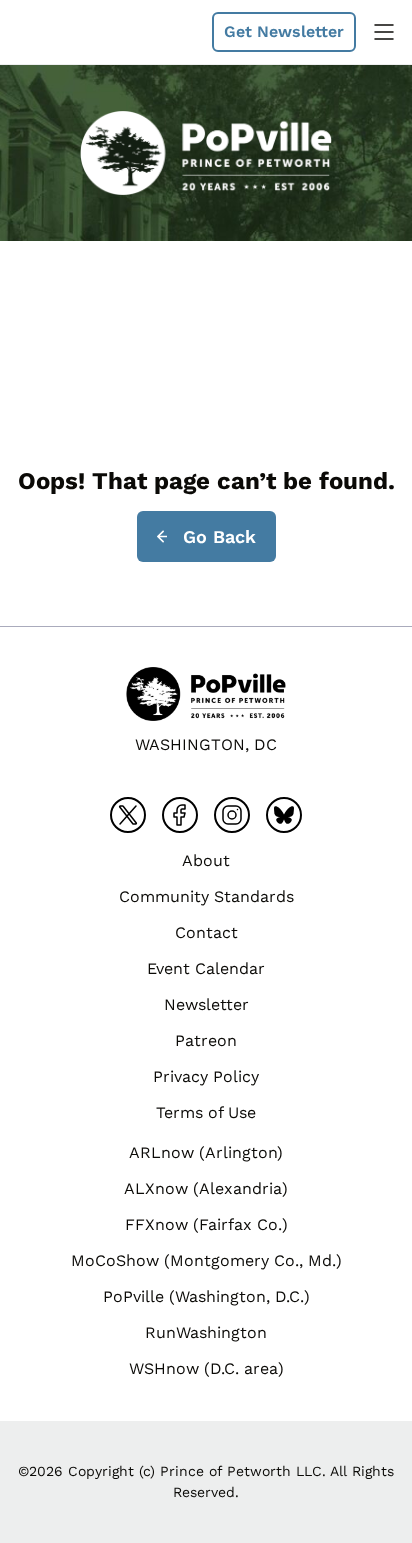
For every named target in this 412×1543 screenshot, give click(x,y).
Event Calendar (206, 968)
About (206, 860)
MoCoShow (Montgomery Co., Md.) (206, 1260)
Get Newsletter (284, 31)
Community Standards (206, 896)
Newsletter (206, 1004)
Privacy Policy (206, 1076)
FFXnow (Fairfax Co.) (206, 1224)
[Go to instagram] (232, 815)
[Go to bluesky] (284, 815)
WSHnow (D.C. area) (206, 1368)
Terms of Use (206, 1112)
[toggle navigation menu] (384, 32)
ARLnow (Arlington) (206, 1152)
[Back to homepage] (64, 32)
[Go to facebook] (180, 815)
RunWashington (206, 1332)
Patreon (206, 1040)
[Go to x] (128, 815)
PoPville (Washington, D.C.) (206, 1296)
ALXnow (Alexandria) (206, 1188)
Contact (206, 932)
